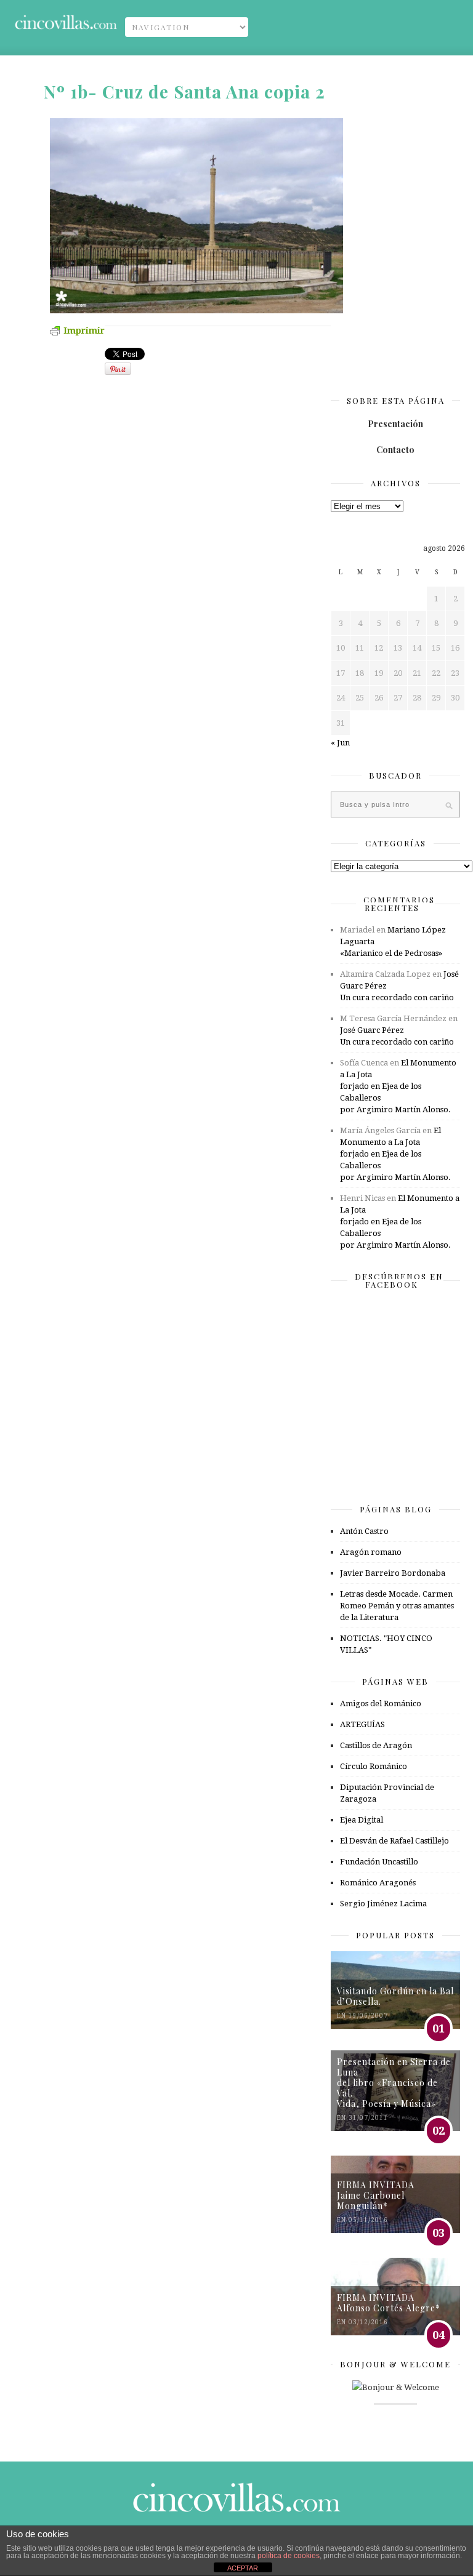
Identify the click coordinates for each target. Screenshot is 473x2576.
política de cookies (289, 2556)
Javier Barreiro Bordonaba (393, 1573)
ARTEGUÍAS (362, 1724)
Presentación (395, 424)
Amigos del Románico (381, 1703)
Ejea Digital (362, 1820)
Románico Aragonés (378, 1883)
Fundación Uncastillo (379, 1862)
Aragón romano (371, 1552)
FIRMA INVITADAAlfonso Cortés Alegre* (389, 2303)
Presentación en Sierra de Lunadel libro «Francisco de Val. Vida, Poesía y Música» (394, 2083)
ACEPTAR (243, 2568)
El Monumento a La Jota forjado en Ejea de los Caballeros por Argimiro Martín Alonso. (398, 1086)
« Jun (340, 743)
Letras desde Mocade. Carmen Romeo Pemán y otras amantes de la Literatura (397, 1606)
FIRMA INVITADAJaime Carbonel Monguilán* (376, 2195)
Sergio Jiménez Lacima (383, 1904)
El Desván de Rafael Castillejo (394, 1841)
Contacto (395, 450)
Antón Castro (364, 1531)
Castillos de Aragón (376, 1745)
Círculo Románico (374, 1766)
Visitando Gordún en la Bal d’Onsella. (395, 1996)
